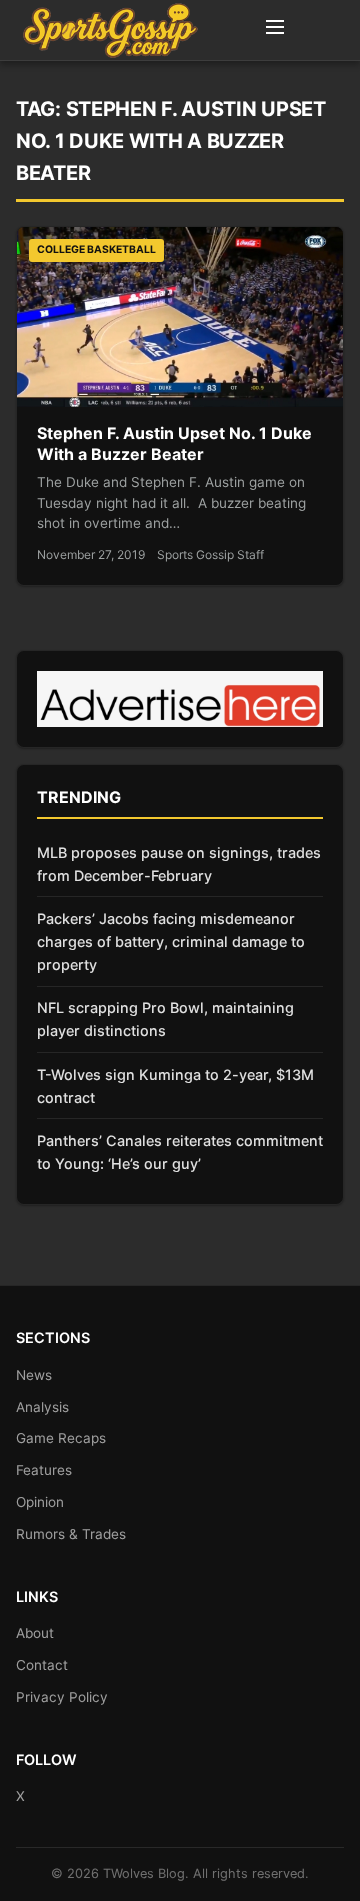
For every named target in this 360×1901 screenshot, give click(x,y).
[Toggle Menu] (275, 30)
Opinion (40, 1502)
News (34, 1375)
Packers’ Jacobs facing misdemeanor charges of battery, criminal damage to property (171, 941)
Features (44, 1470)
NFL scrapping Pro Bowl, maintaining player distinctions (165, 1019)
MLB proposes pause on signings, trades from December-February (179, 864)
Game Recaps (61, 1438)
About (35, 1633)
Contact (42, 1665)
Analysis (42, 1407)
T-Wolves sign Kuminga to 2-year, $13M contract (175, 1086)
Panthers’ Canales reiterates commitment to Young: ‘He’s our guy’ (180, 1152)
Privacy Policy (62, 1697)
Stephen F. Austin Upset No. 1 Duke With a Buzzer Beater (174, 444)
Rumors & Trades (71, 1534)
